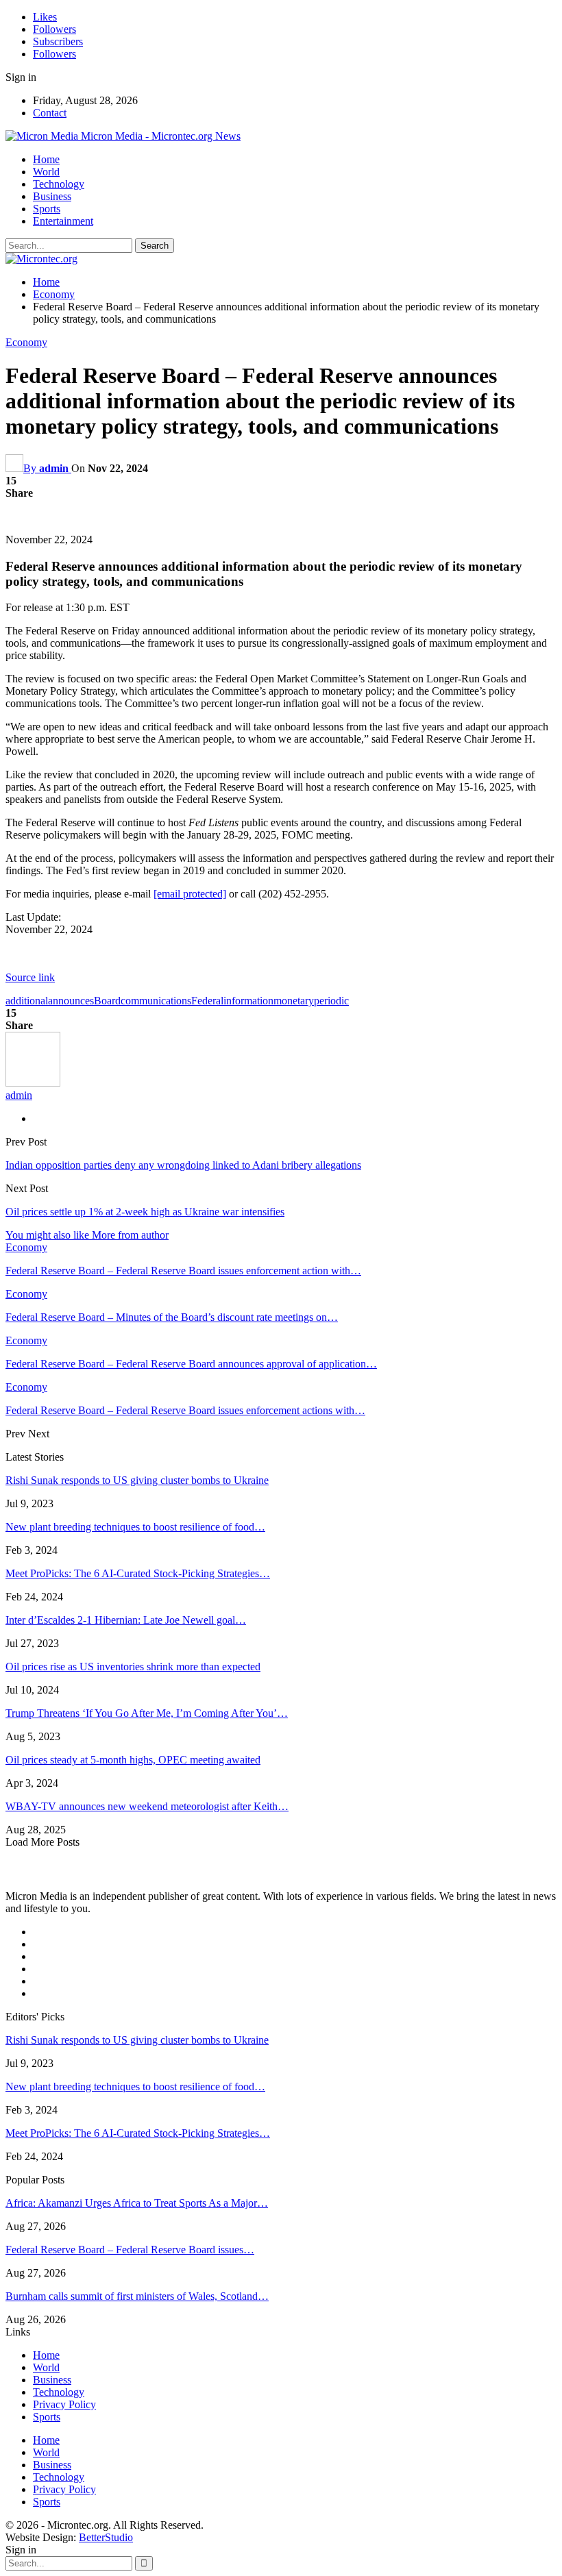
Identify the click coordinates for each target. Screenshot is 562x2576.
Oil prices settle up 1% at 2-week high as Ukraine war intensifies (145, 1212)
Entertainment (63, 221)
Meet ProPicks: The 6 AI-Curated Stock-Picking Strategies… (138, 1573)
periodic (331, 1001)
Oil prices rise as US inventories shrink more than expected (133, 1667)
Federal (207, 1001)
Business (52, 196)
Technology (59, 184)
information (248, 1001)
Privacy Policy (64, 2404)
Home (46, 159)
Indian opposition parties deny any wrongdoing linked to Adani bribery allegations (183, 1165)
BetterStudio (106, 2537)
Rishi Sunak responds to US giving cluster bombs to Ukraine (137, 1480)
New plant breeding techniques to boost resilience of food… (135, 1527)
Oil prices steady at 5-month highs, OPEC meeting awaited (133, 1760)
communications (156, 1001)
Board (107, 1001)
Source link (30, 977)
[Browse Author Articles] (33, 1083)
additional (27, 1001)
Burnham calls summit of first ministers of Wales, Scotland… (137, 2296)
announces (71, 1001)
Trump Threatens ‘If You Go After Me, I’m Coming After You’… (147, 1713)
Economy (26, 342)
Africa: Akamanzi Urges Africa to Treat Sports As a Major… (137, 2203)
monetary (294, 1001)
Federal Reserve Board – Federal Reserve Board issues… (130, 2250)
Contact (50, 113)
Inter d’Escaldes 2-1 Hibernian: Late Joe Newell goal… (126, 1620)
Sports (47, 209)
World (46, 172)
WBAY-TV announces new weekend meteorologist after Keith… (147, 1806)
